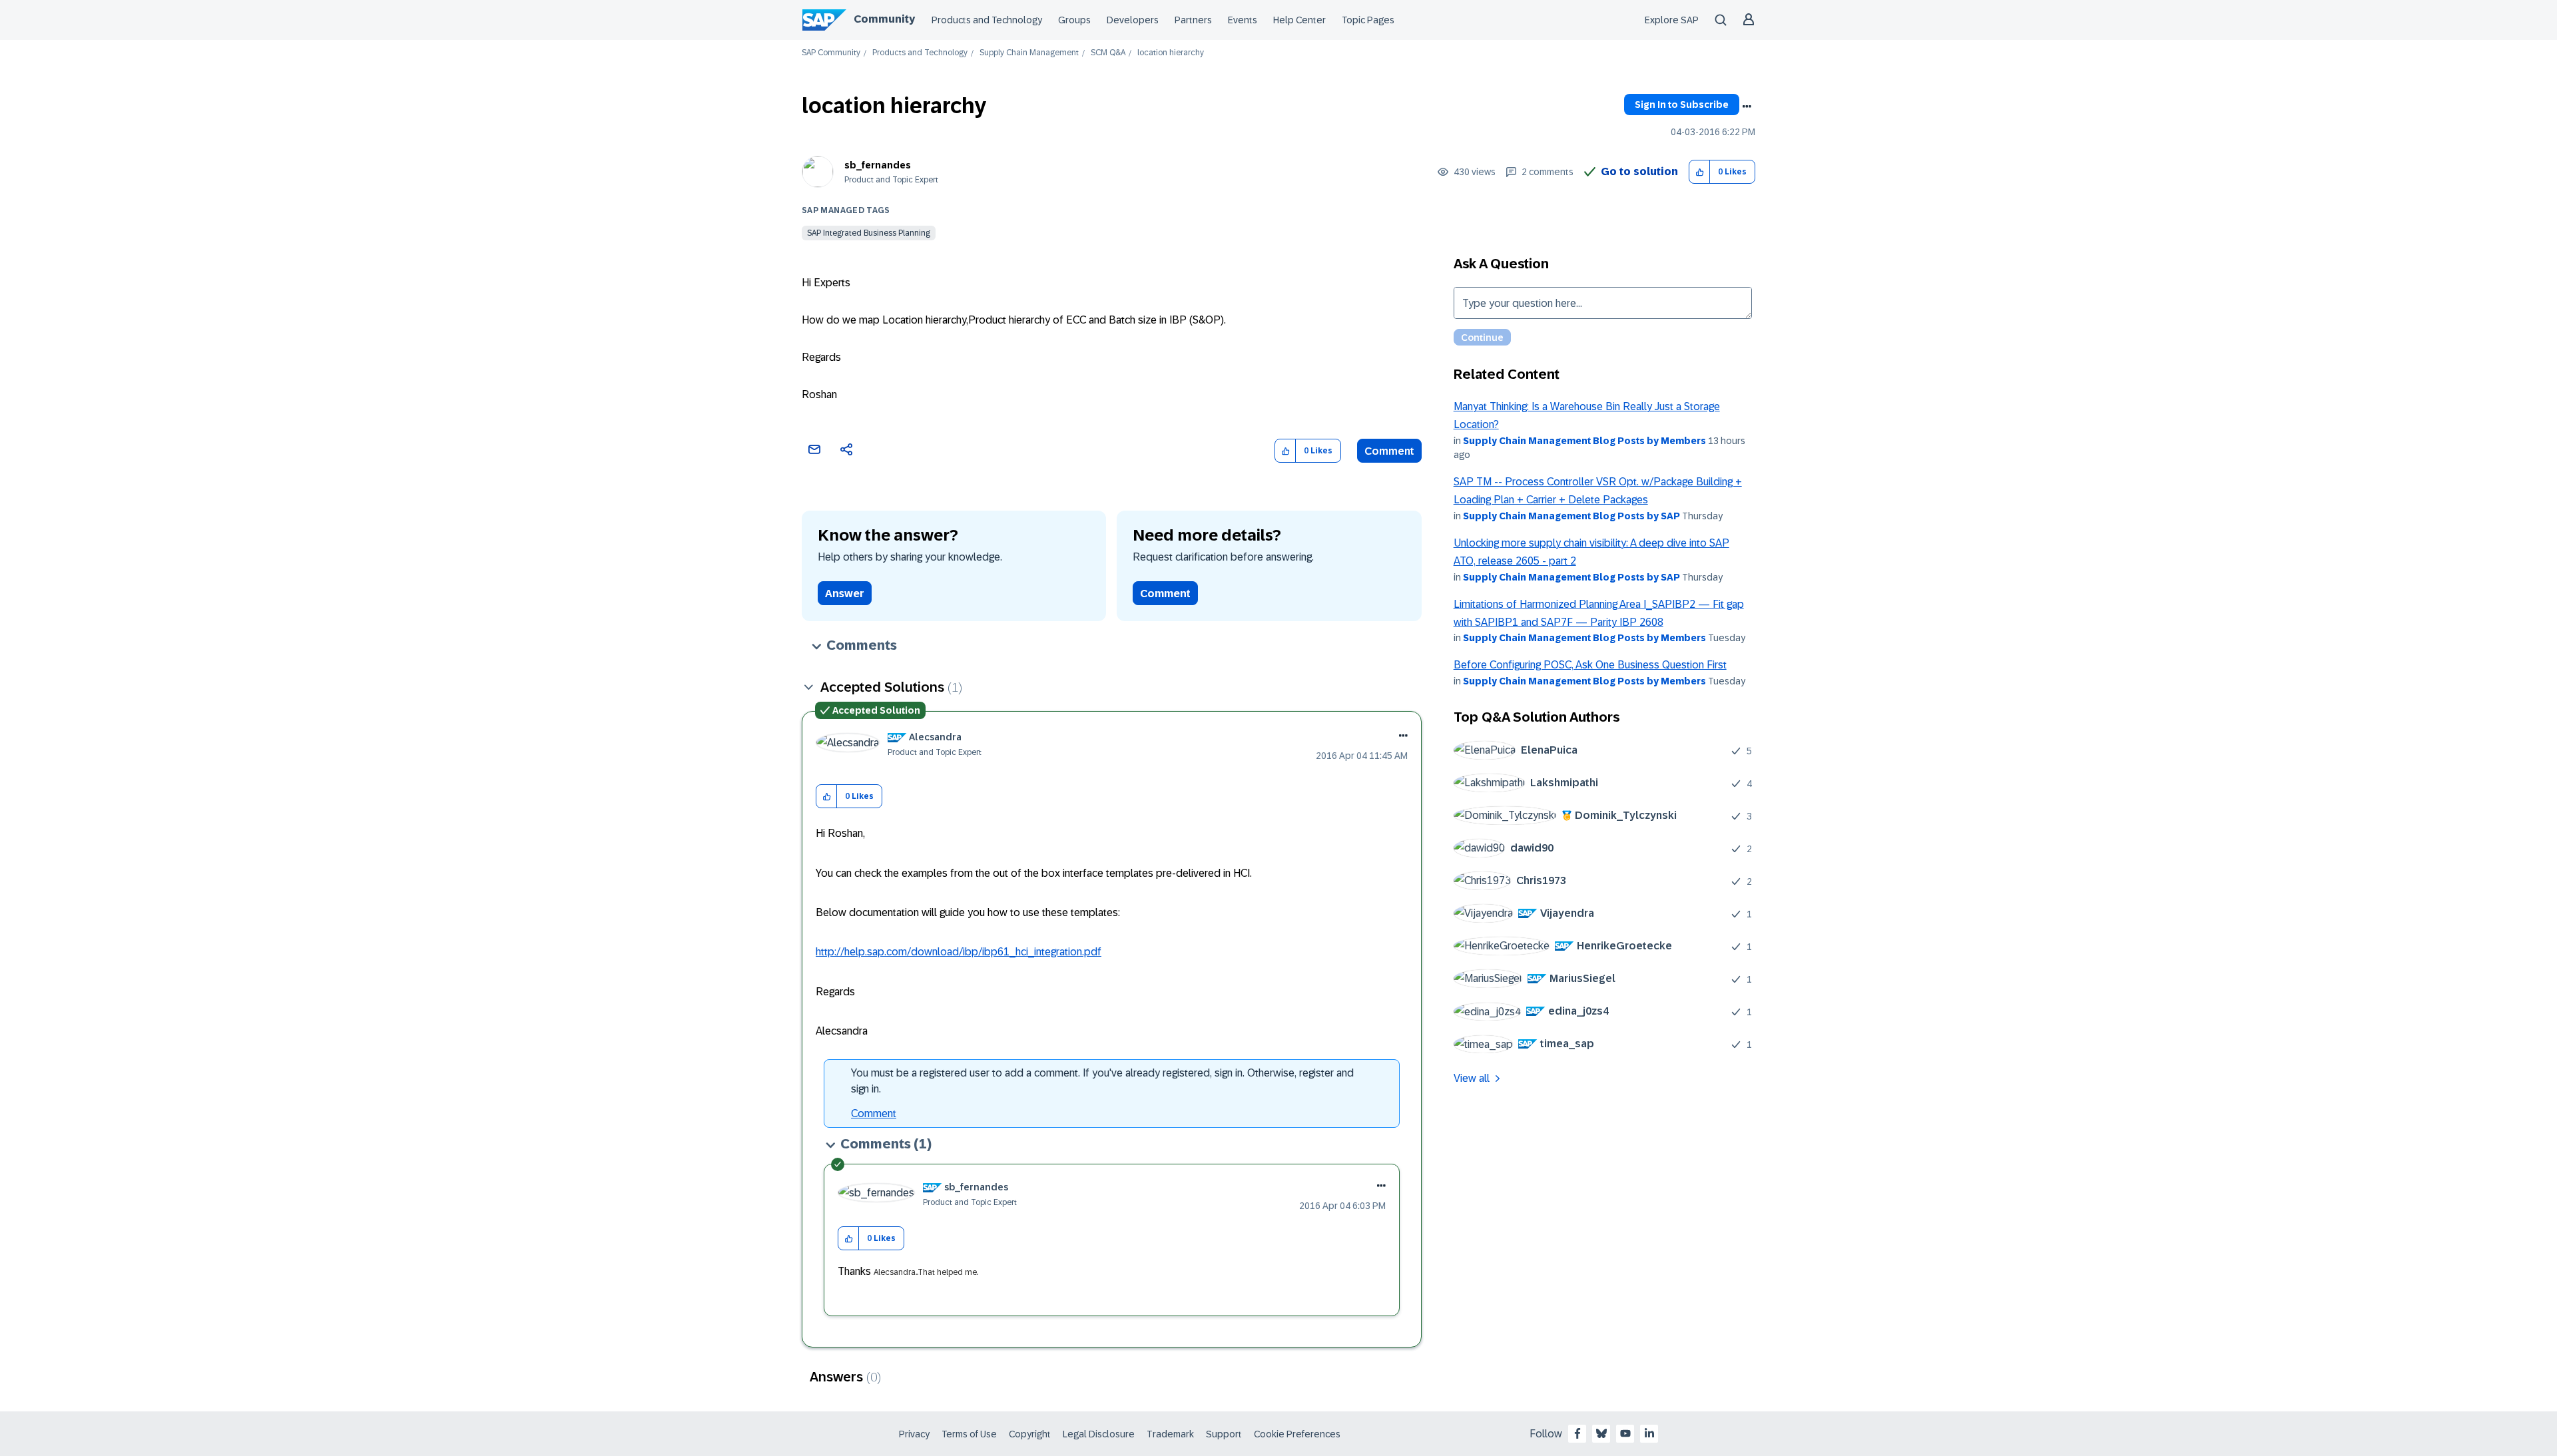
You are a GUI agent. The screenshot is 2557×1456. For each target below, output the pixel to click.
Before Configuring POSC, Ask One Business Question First (1590, 665)
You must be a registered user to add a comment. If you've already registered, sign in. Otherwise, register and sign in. (1102, 1081)
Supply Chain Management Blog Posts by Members (1584, 441)
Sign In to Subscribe (1682, 105)
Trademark (1170, 1434)
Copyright (1030, 1434)
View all (1472, 1078)
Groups (1074, 20)
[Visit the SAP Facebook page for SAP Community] (1577, 1433)
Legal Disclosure (1099, 1434)
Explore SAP (1672, 20)
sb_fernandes (878, 165)
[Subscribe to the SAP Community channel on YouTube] (1625, 1433)
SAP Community (831, 53)
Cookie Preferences (1297, 1434)
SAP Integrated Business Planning (869, 233)
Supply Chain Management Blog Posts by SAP (1571, 516)
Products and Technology (987, 20)
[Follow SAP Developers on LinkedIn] (1649, 1433)
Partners (1193, 20)
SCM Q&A (1108, 53)
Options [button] (1747, 107)
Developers (1133, 20)
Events (1243, 20)
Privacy (914, 1434)
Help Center (1299, 20)
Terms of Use (969, 1434)
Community (884, 19)
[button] (1700, 172)
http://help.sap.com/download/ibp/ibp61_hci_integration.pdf (959, 952)
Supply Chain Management (1029, 53)
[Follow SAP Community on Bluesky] (1601, 1433)
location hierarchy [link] (1171, 53)
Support (1224, 1434)
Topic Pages (1368, 20)
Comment (1389, 451)
